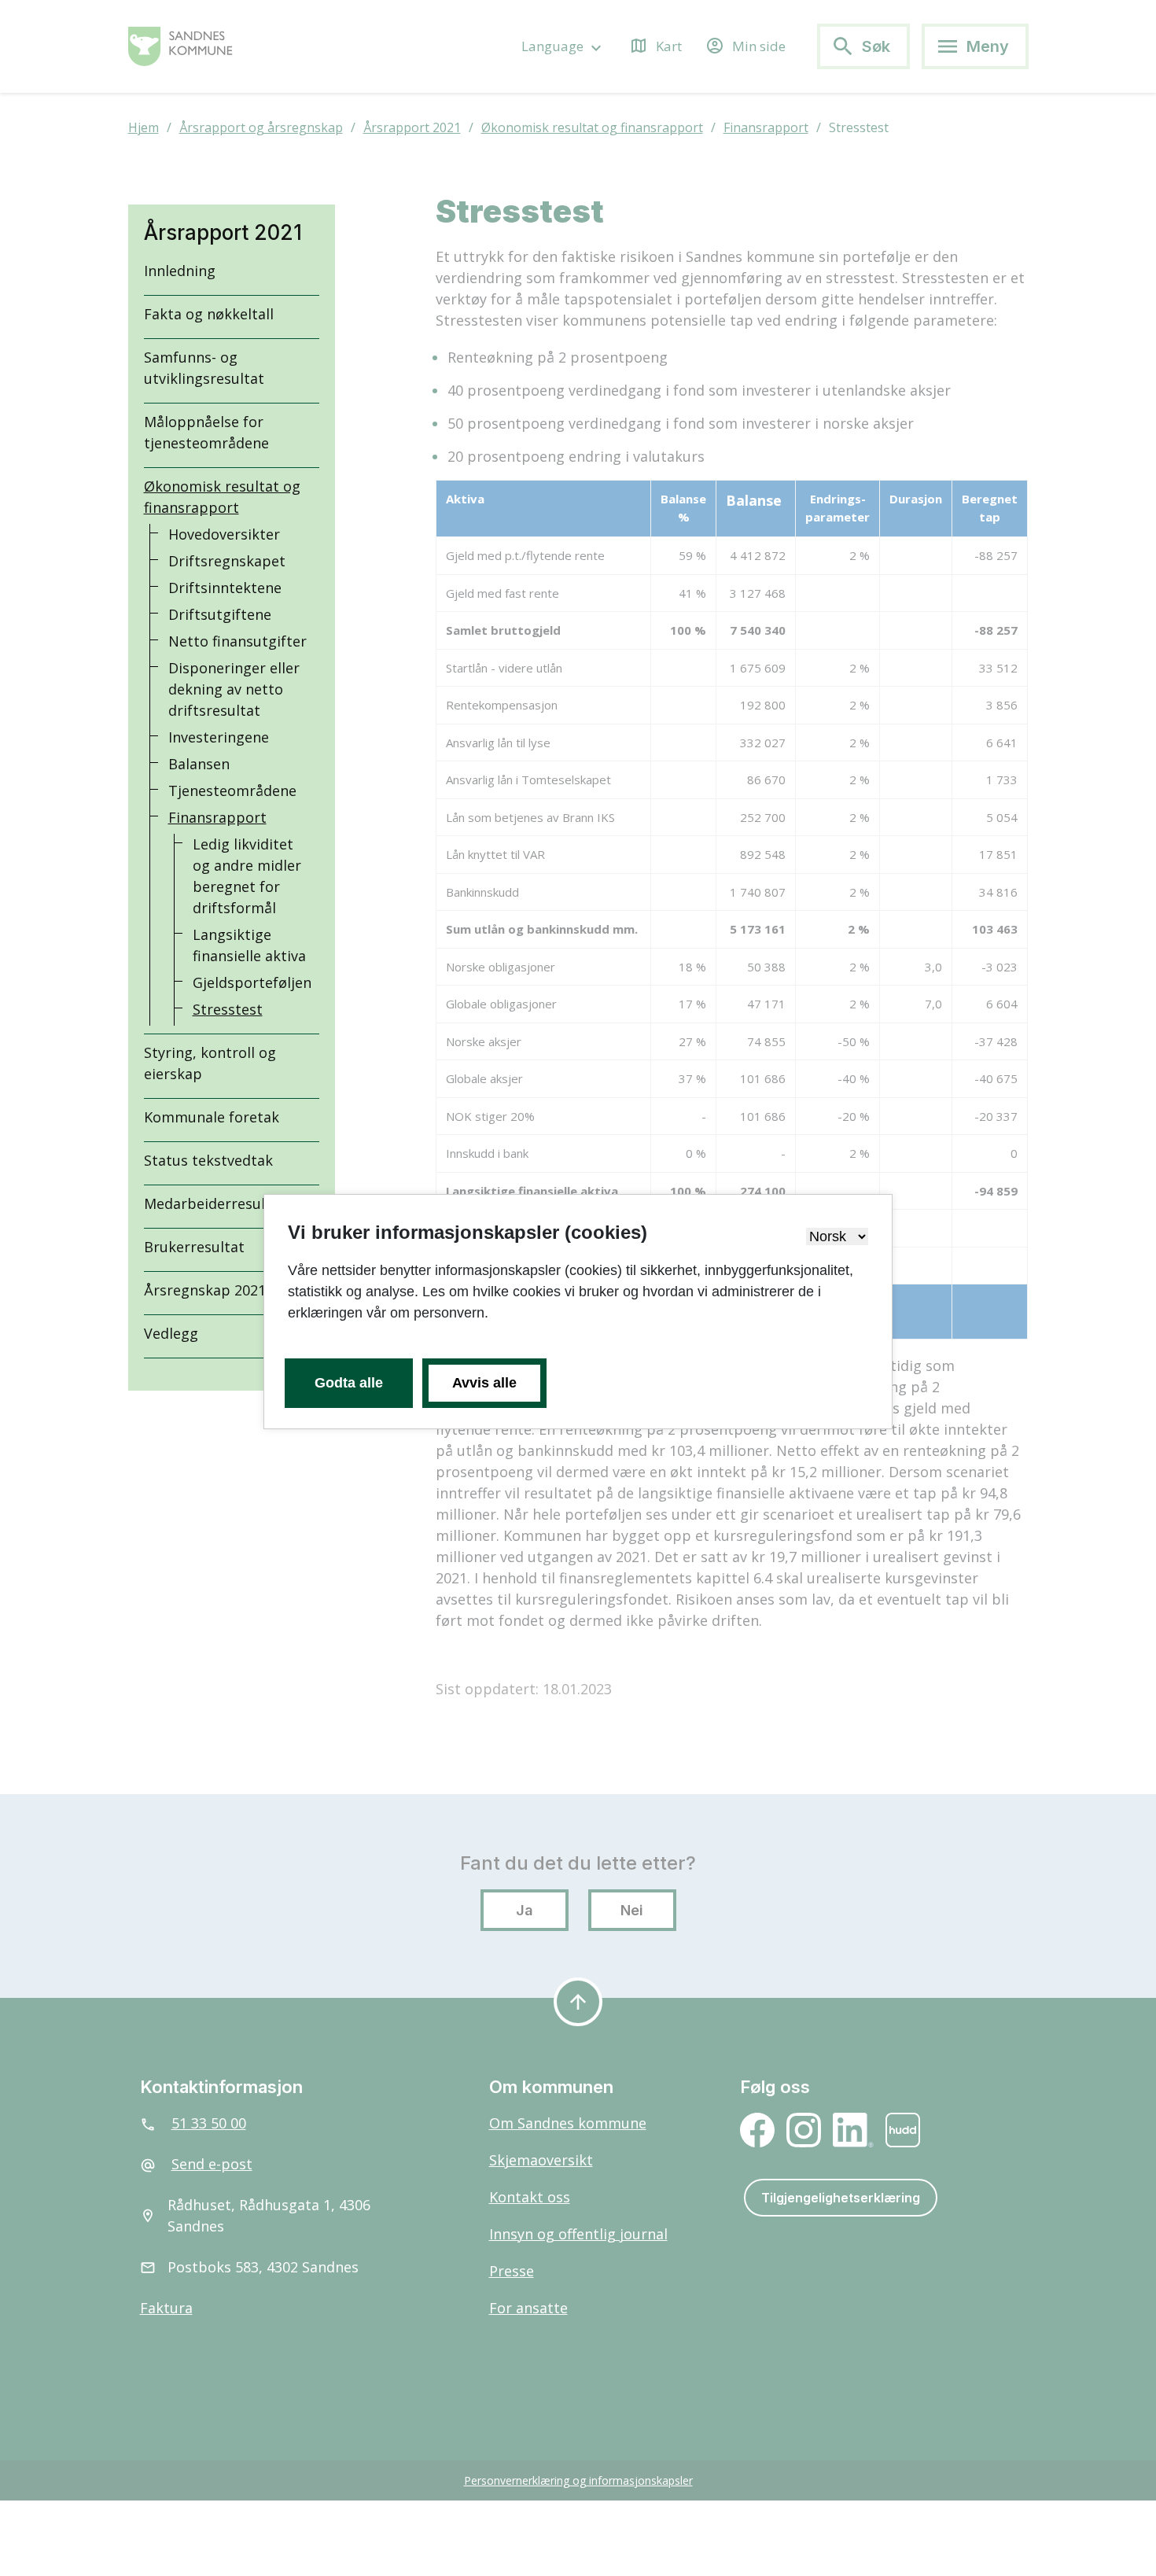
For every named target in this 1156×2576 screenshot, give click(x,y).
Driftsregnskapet (227, 561)
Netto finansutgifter (237, 641)
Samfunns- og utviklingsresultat (204, 368)
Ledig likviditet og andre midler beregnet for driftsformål (247, 876)
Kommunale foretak (212, 1117)
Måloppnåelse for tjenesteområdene (206, 432)
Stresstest (228, 1009)
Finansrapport (217, 817)
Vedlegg (171, 1333)
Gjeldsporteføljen (252, 982)
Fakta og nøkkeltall (209, 314)
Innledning (180, 271)
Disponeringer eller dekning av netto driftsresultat (234, 689)
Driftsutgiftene (220, 614)
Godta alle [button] (349, 1383)
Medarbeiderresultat (215, 1203)
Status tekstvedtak (208, 1160)
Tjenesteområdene (232, 790)
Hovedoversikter (224, 534)
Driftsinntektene (225, 588)
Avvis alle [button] (484, 1383)
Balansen (199, 764)
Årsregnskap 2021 (205, 1290)
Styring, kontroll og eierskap (210, 1063)
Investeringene (219, 737)
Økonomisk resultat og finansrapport (222, 497)
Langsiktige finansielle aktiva (249, 945)
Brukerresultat (194, 1247)
